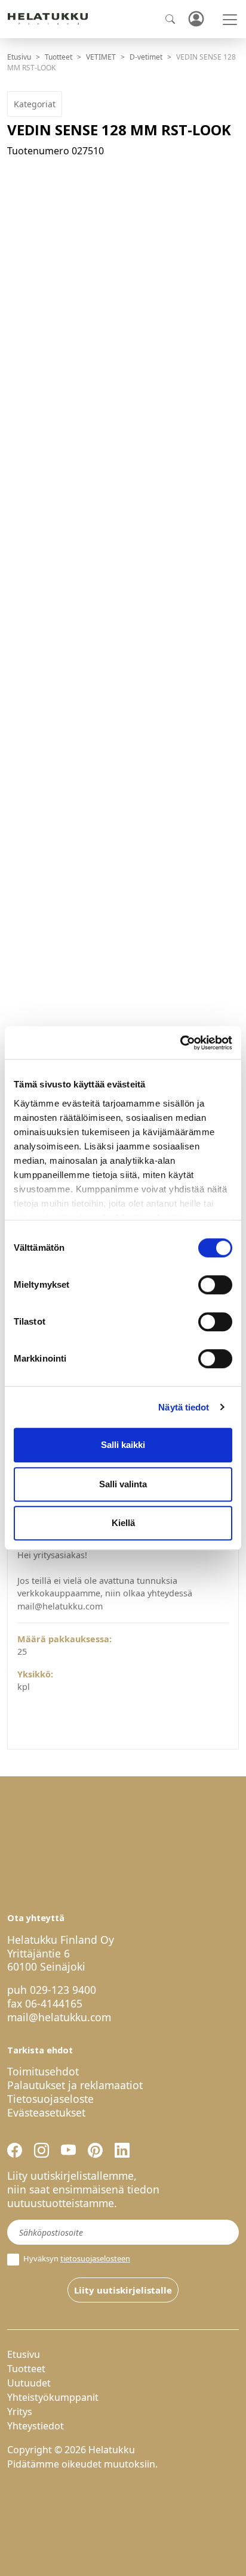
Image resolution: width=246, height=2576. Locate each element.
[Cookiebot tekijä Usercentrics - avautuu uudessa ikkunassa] (180, 1043)
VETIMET (101, 57)
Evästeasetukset (46, 2112)
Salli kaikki (123, 1445)
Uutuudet (29, 2383)
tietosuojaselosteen (95, 2258)
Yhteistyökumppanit (53, 2397)
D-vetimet (146, 57)
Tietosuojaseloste (50, 2099)
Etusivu (19, 57)
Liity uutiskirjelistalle (123, 2290)
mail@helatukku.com (59, 2017)
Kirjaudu (196, 19)
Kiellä (123, 1523)
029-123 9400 (63, 1990)
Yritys (20, 2412)
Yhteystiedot (36, 2426)
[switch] (215, 1285)
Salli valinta (123, 1484)
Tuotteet (59, 57)
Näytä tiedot (184, 1407)
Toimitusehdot (43, 2071)
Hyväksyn (76, 2259)
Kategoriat (35, 104)
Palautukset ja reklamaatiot (75, 2085)
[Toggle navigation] (230, 20)
